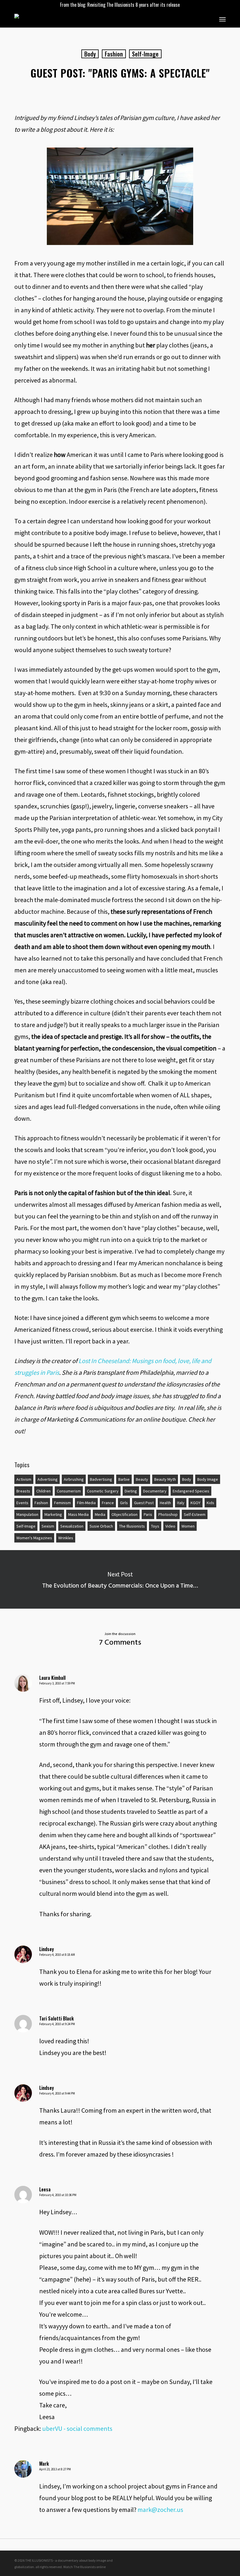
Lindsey (47, 1949)
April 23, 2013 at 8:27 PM (55, 2469)
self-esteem (195, 1514)
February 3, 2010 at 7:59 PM (57, 1683)
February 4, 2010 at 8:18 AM (57, 1955)
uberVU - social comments (77, 2428)
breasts (23, 1491)
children (43, 1491)
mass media (78, 1514)
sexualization (72, 1526)
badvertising (101, 1479)
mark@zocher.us (160, 2510)
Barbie (124, 1479)
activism (24, 1479)
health (165, 1503)
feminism (62, 1503)
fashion (114, 54)
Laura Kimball (52, 1678)
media (100, 1514)
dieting (131, 1491)
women (188, 1526)
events (22, 1503)
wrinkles (66, 1538)
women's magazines (34, 1538)
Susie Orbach (101, 1526)
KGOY (196, 1503)
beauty (142, 1479)
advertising (48, 1479)
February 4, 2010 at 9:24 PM (57, 2024)
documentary (155, 1491)
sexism (48, 1526)
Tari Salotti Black (56, 2018)
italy (181, 1503)
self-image (145, 54)
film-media (86, 1503)
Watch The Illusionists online (84, 2567)
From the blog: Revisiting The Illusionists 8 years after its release (120, 5)
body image (208, 1479)
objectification (125, 1514)
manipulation (27, 1514)
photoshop (168, 1514)
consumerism (69, 1491)
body (90, 54)
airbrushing (74, 1479)
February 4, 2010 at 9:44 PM (57, 2093)
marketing (53, 1514)
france (108, 1503)
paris (148, 1514)
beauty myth (165, 1479)
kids (210, 1503)
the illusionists (132, 1526)
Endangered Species (191, 1491)
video (170, 1526)
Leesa (45, 2189)
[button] (222, 19)
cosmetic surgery (103, 1491)
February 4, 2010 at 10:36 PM (58, 2195)
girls (124, 1503)
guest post (144, 1503)
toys (155, 1526)
